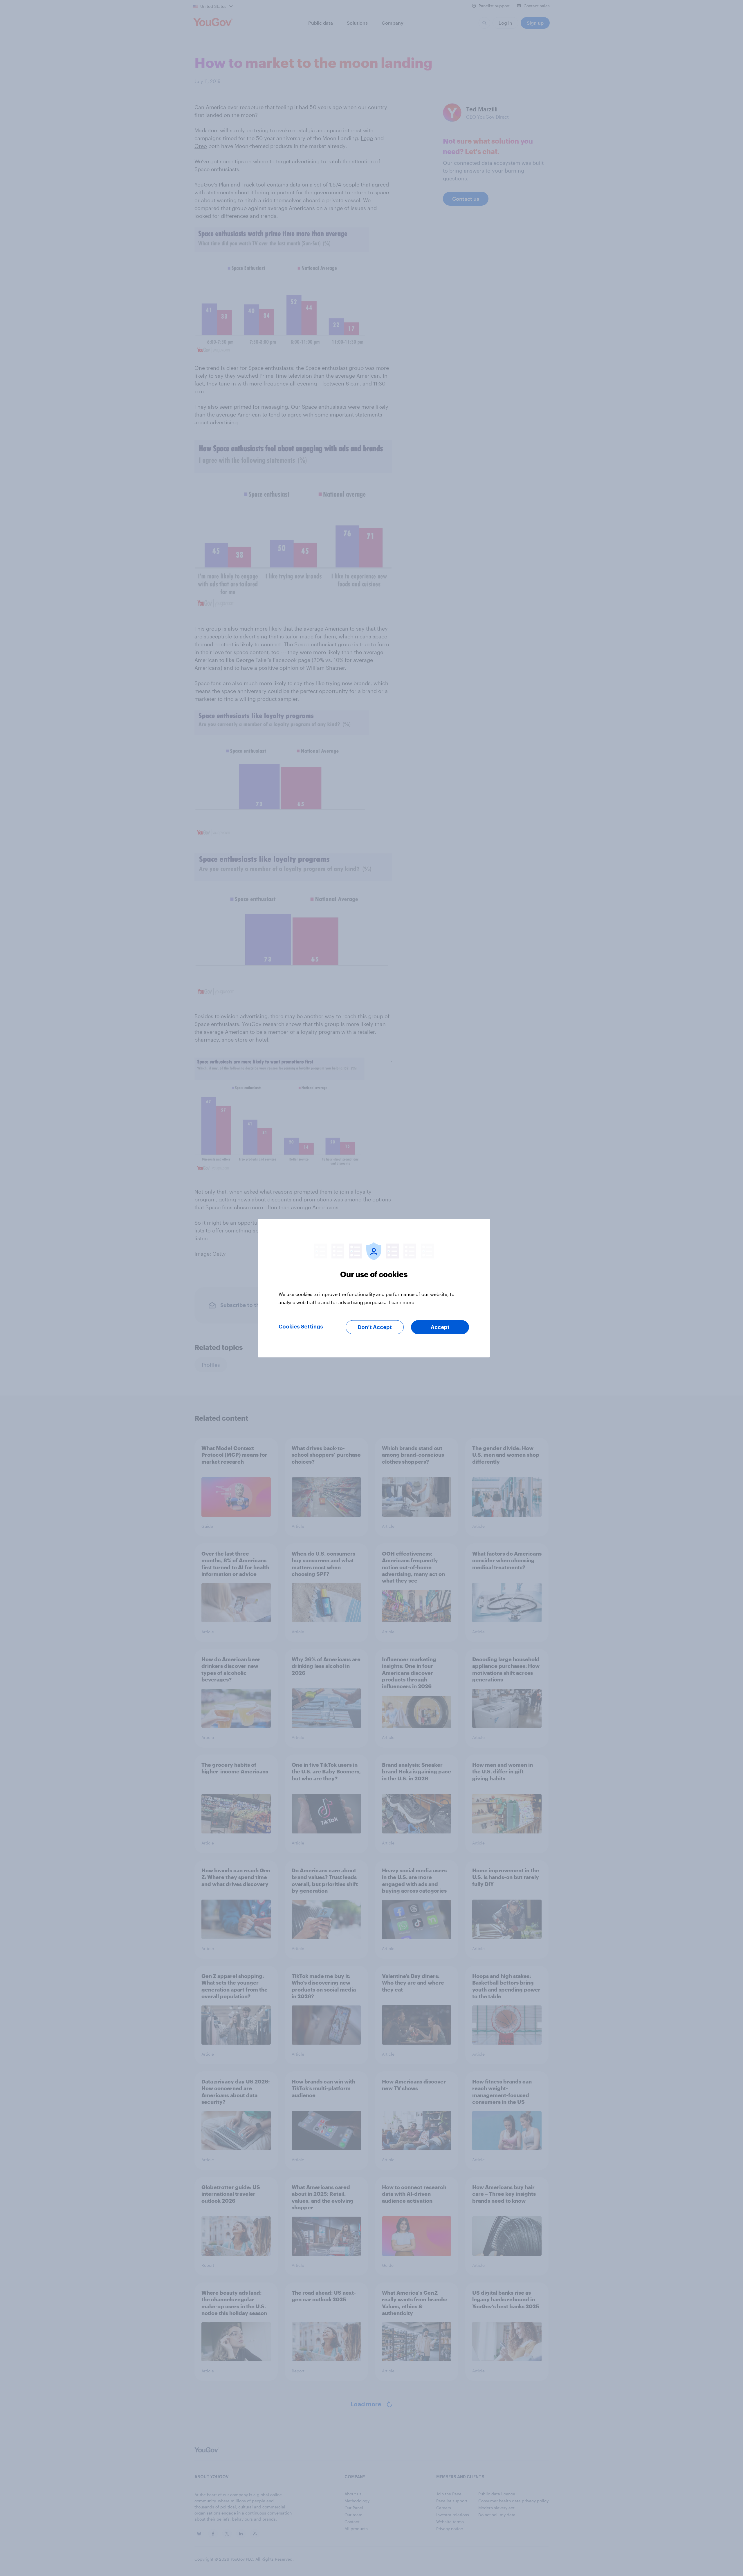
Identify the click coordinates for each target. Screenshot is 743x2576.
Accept (440, 1327)
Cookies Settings (301, 1326)
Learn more (402, 1302)
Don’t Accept (375, 1327)
